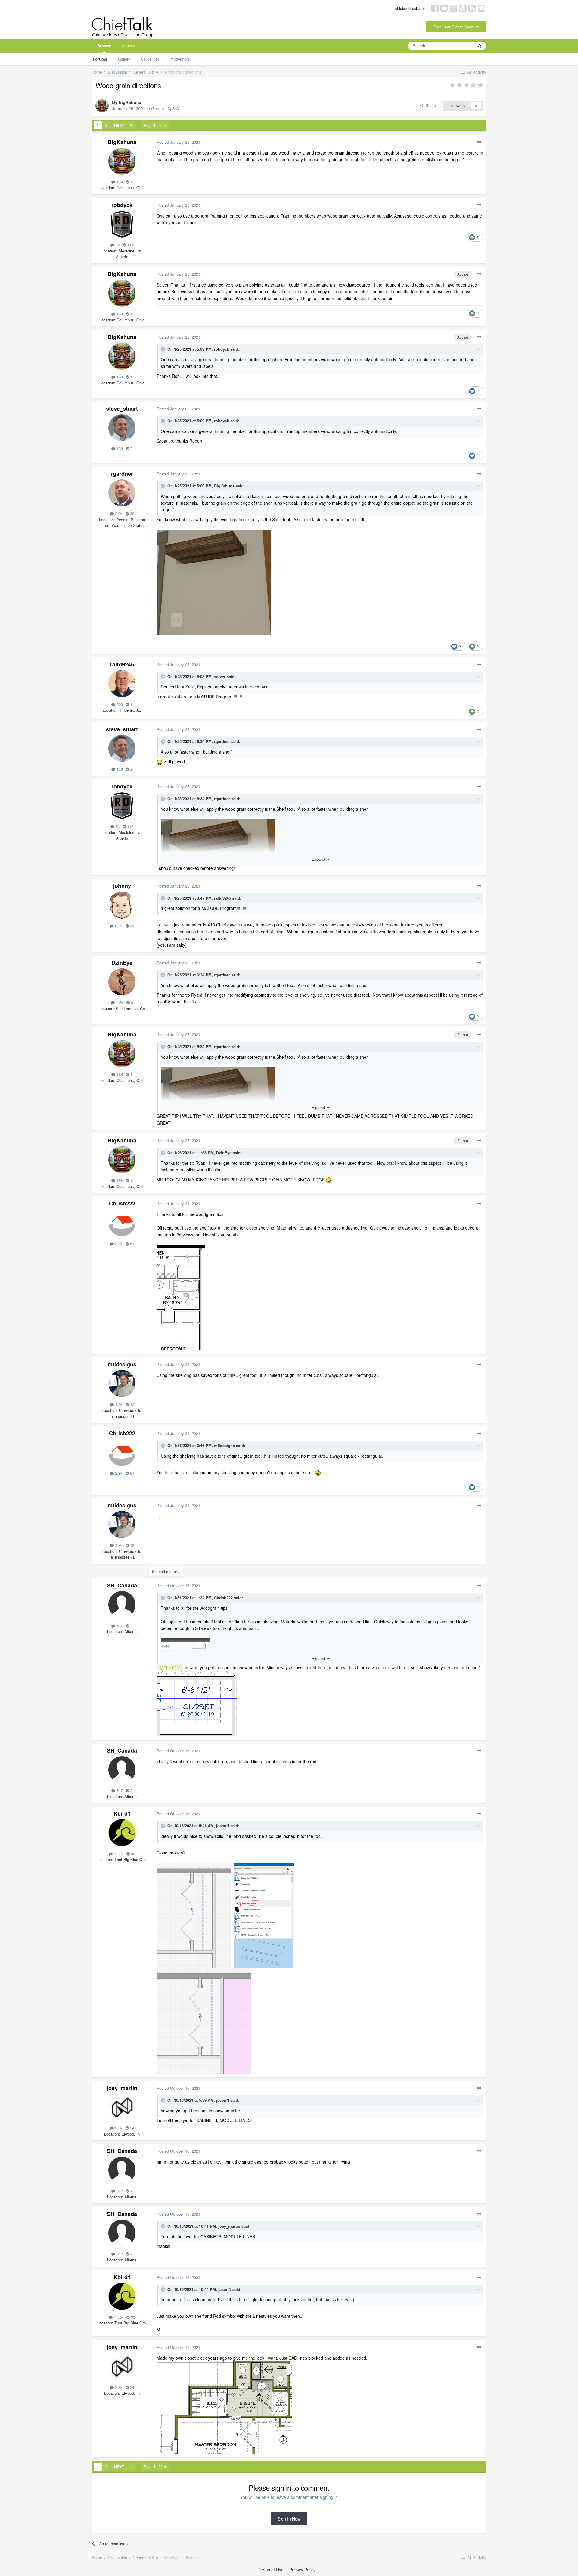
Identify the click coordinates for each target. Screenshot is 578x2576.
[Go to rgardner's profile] (122, 493)
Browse (104, 46)
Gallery (124, 59)
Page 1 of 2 (154, 125)
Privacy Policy (302, 2570)
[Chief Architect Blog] (482, 8)
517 (119, 1626)
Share (430, 105)
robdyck (122, 205)
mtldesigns (122, 1364)
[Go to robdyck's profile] (122, 224)
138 (119, 448)
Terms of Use (271, 2570)
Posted (178, 142)
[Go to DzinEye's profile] (122, 982)
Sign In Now (289, 2519)
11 (132, 926)
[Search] (480, 46)
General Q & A (165, 108)
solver (220, 677)
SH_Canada (122, 1585)
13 (132, 1404)
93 (132, 1854)
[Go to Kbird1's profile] (122, 1833)
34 (132, 2128)
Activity (129, 46)
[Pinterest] (463, 8)
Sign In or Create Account (456, 27)
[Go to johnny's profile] (122, 905)
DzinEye (122, 963)
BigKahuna (130, 102)
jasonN (223, 1826)
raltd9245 (122, 664)
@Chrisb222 (170, 1668)
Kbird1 (122, 1813)
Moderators (180, 59)
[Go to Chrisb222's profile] (122, 1223)
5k (117, 245)
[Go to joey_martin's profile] (122, 2107)
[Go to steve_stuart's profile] (122, 428)
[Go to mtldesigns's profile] (122, 1384)
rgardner (122, 474)
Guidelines (150, 59)
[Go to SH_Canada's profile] (122, 1605)
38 (132, 514)
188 (119, 182)
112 (130, 245)
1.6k (119, 1003)
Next (119, 125)
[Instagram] (454, 8)
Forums (100, 59)
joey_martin (122, 2088)
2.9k (118, 514)
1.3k (118, 1404)
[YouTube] (444, 8)
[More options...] (479, 142)
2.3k (118, 1244)
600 (119, 704)
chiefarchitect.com (410, 8)
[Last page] (132, 125)
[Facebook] (435, 8)
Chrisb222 (122, 1203)
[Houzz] (472, 8)
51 (132, 1244)
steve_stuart (122, 409)
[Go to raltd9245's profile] (122, 684)
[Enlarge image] (197, 1703)
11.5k (118, 1854)
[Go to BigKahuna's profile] (102, 106)
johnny (122, 886)
